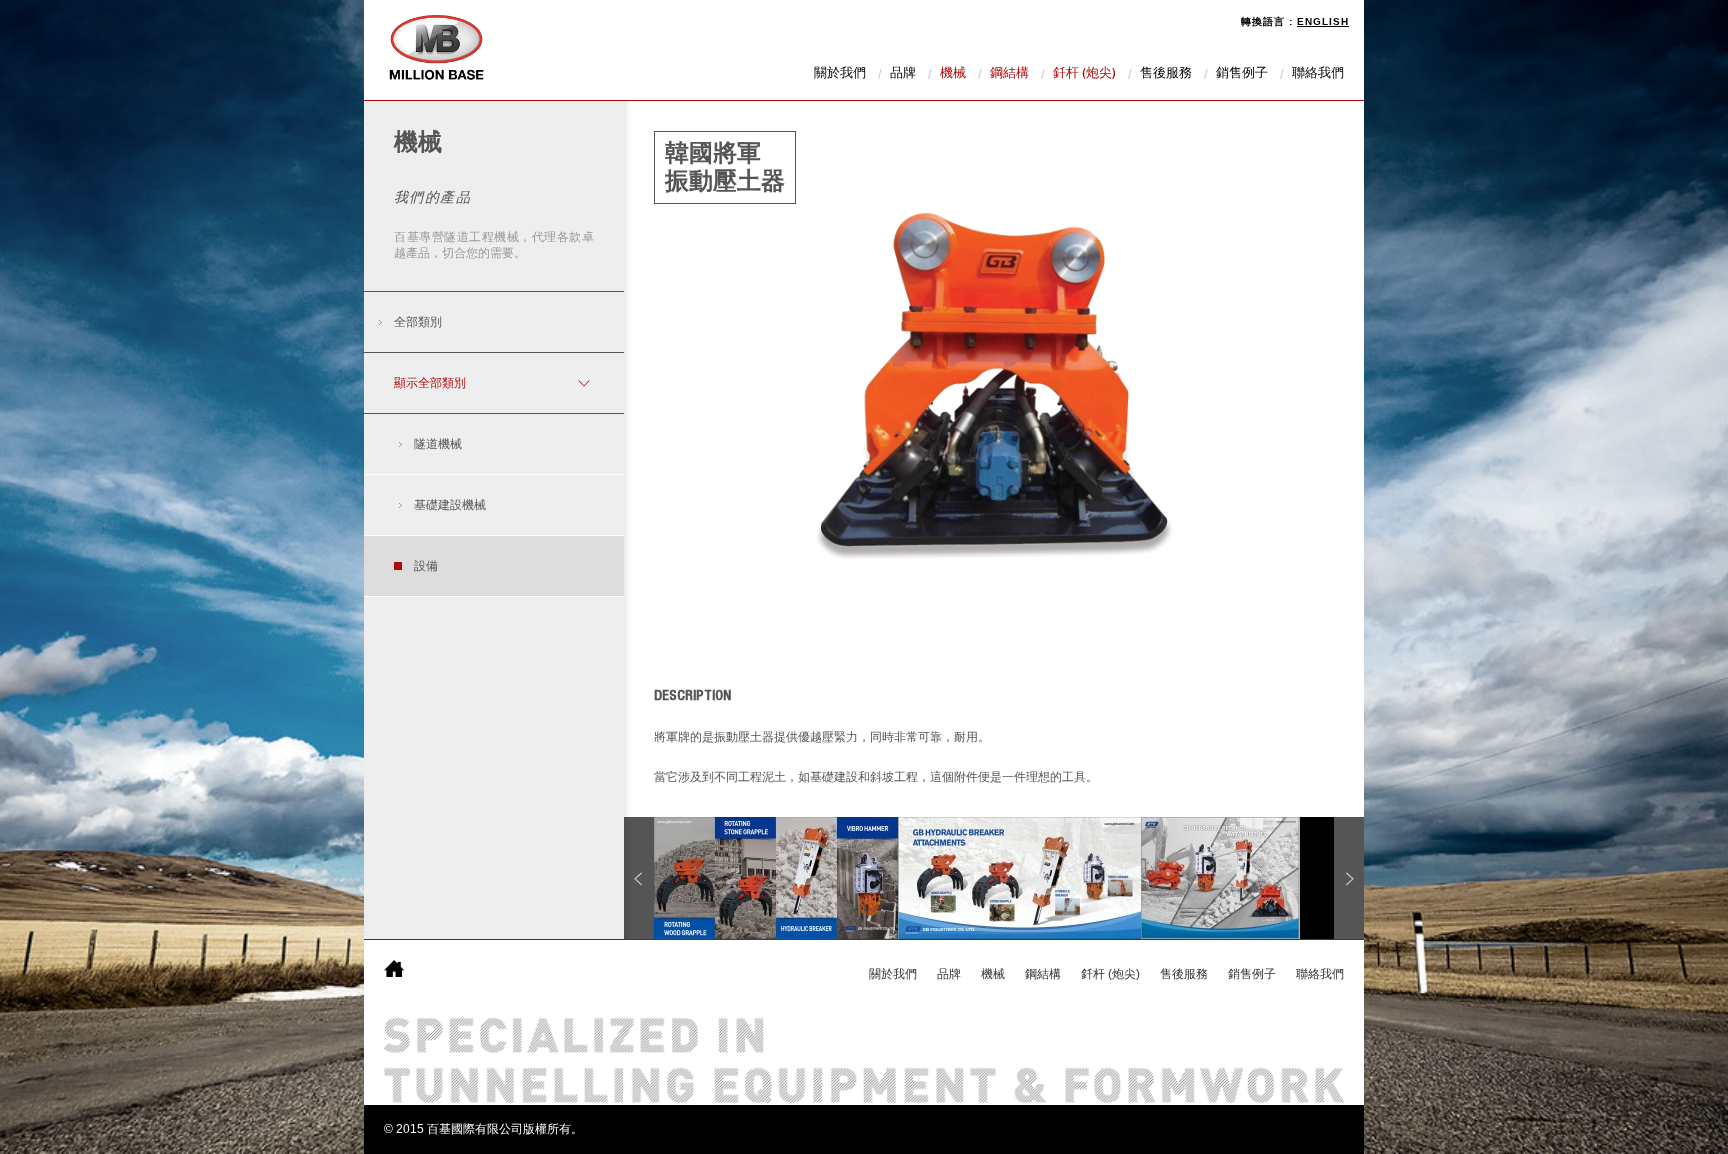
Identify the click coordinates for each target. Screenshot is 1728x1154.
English (1323, 21)
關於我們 (840, 74)
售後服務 (1166, 74)
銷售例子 (1242, 74)
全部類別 (418, 322)
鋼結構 (1009, 74)
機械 (953, 74)
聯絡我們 (1318, 74)
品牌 (903, 74)
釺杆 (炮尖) (1084, 74)
